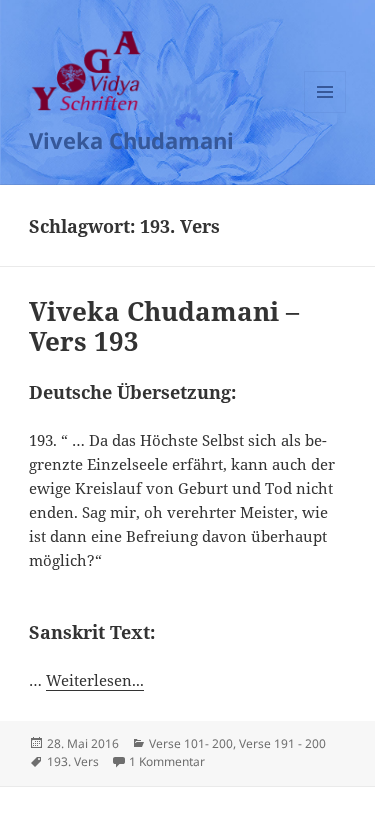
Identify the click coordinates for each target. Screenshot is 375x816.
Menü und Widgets (325, 112)
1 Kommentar (167, 761)
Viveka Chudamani (131, 140)
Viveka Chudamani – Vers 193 (164, 326)
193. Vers (73, 761)
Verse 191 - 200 (282, 743)
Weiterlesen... (95, 680)
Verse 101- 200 (191, 743)
